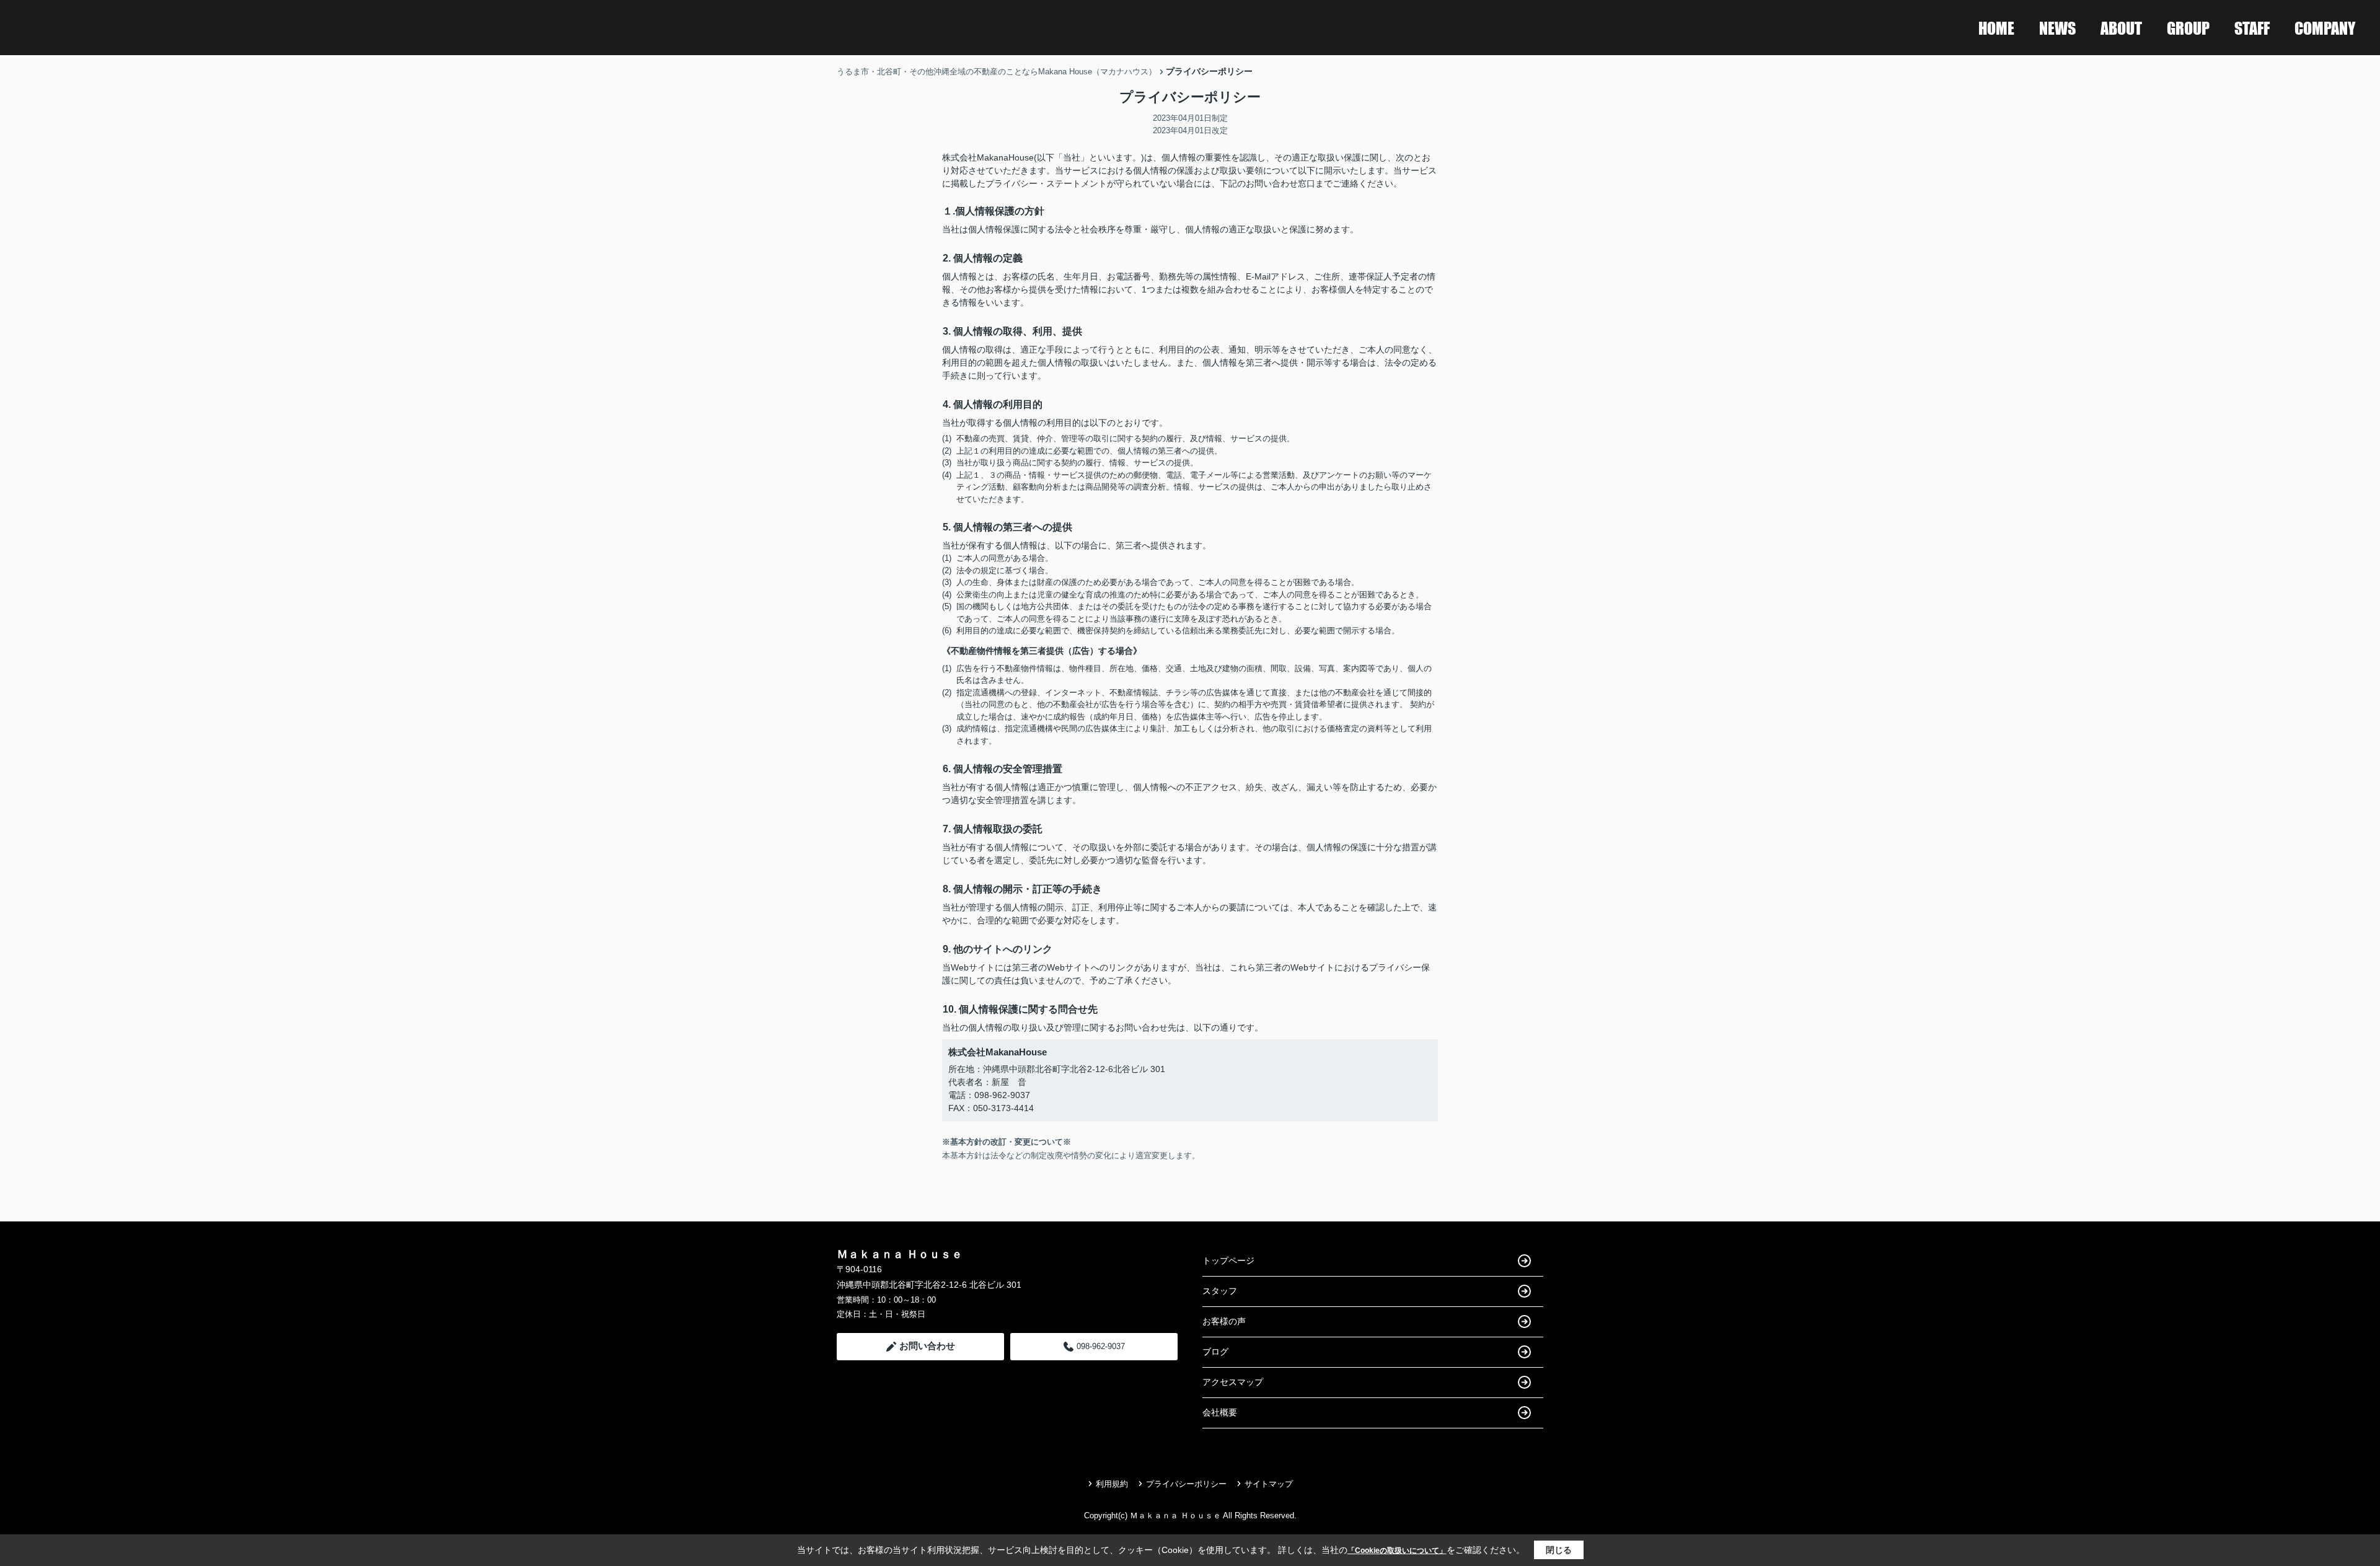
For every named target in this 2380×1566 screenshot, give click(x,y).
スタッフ (1220, 1291)
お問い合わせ (927, 1346)
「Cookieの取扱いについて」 (1397, 1551)
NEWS (2057, 28)
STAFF (2252, 28)
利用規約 (1112, 1484)
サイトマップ (1269, 1484)
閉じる (1559, 1550)
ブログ (1215, 1352)
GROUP (2188, 28)
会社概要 (1220, 1412)
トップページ (1228, 1260)
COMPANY (2325, 28)
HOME (1996, 28)
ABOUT (2121, 28)
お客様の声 (1224, 1321)
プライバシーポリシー (1186, 1484)
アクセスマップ (1233, 1382)
